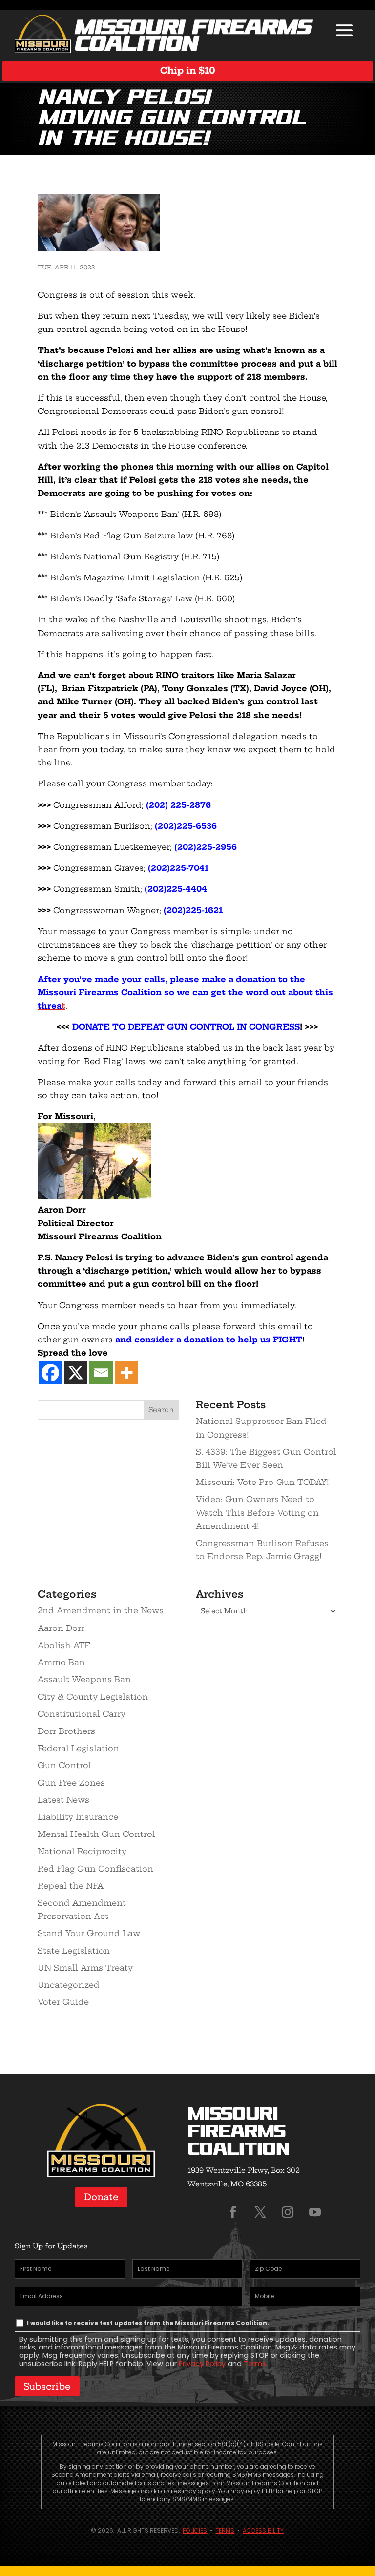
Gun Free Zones (71, 1783)
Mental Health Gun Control (96, 1834)
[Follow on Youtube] (315, 2212)
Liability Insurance (78, 1817)
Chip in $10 (188, 71)
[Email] (101, 1373)
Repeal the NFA (71, 1886)
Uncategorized (69, 1985)
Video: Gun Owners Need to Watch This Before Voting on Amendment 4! (257, 1512)
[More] (126, 1373)
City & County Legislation (93, 1697)
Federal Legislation (78, 1748)
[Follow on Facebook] (233, 2212)
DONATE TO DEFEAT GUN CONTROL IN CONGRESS (186, 1027)
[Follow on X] (260, 2212)
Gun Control (64, 1765)
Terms (255, 2364)
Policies (195, 2530)
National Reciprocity (82, 1851)
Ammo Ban (61, 1662)
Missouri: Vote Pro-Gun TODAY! (262, 1482)
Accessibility (263, 2530)
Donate (101, 2197)
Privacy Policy (202, 2364)
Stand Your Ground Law (89, 1933)
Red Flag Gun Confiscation (95, 1869)
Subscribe (47, 2386)
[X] (76, 1373)
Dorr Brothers (66, 1731)
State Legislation (74, 1951)
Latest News (63, 1800)
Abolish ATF (64, 1645)
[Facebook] (50, 1373)
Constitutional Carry (82, 1714)
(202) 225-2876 (178, 805)
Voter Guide (63, 2002)
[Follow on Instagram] (288, 2212)
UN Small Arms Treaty (85, 1968)
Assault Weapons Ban (84, 1679)
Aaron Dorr (61, 1628)
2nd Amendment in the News (101, 1610)
